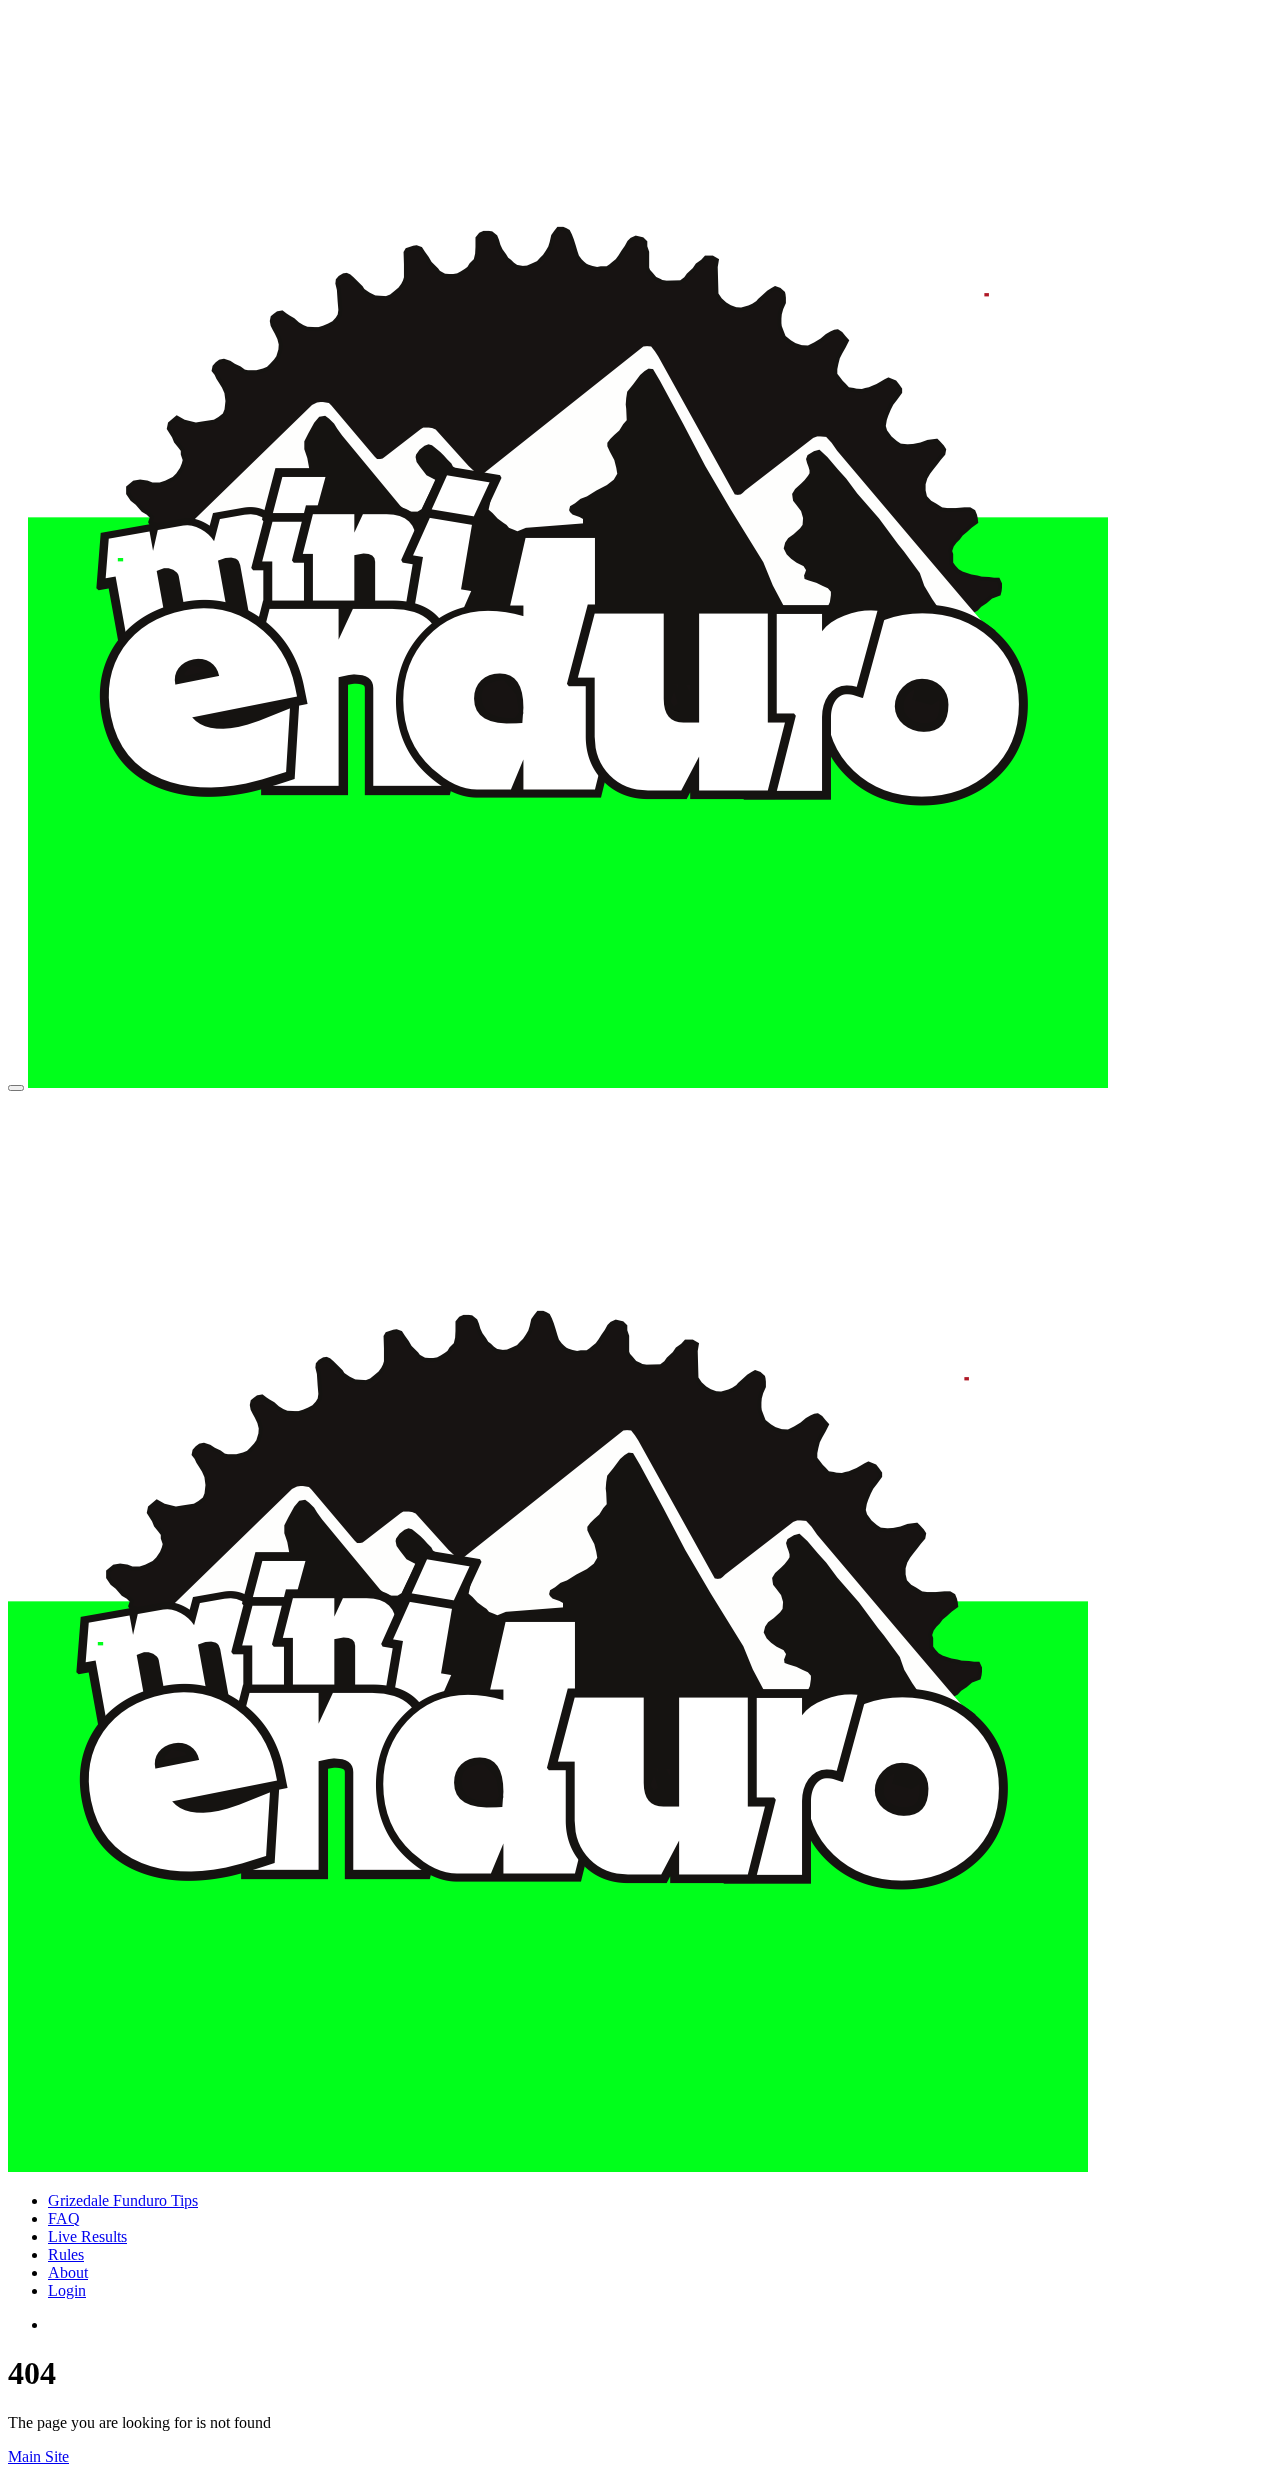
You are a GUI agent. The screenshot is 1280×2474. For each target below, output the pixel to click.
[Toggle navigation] (16, 1088)
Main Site (38, 2456)
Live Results (87, 2236)
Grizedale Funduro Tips (123, 2200)
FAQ (64, 2218)
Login (67, 2290)
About (68, 2272)
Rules (66, 2254)
